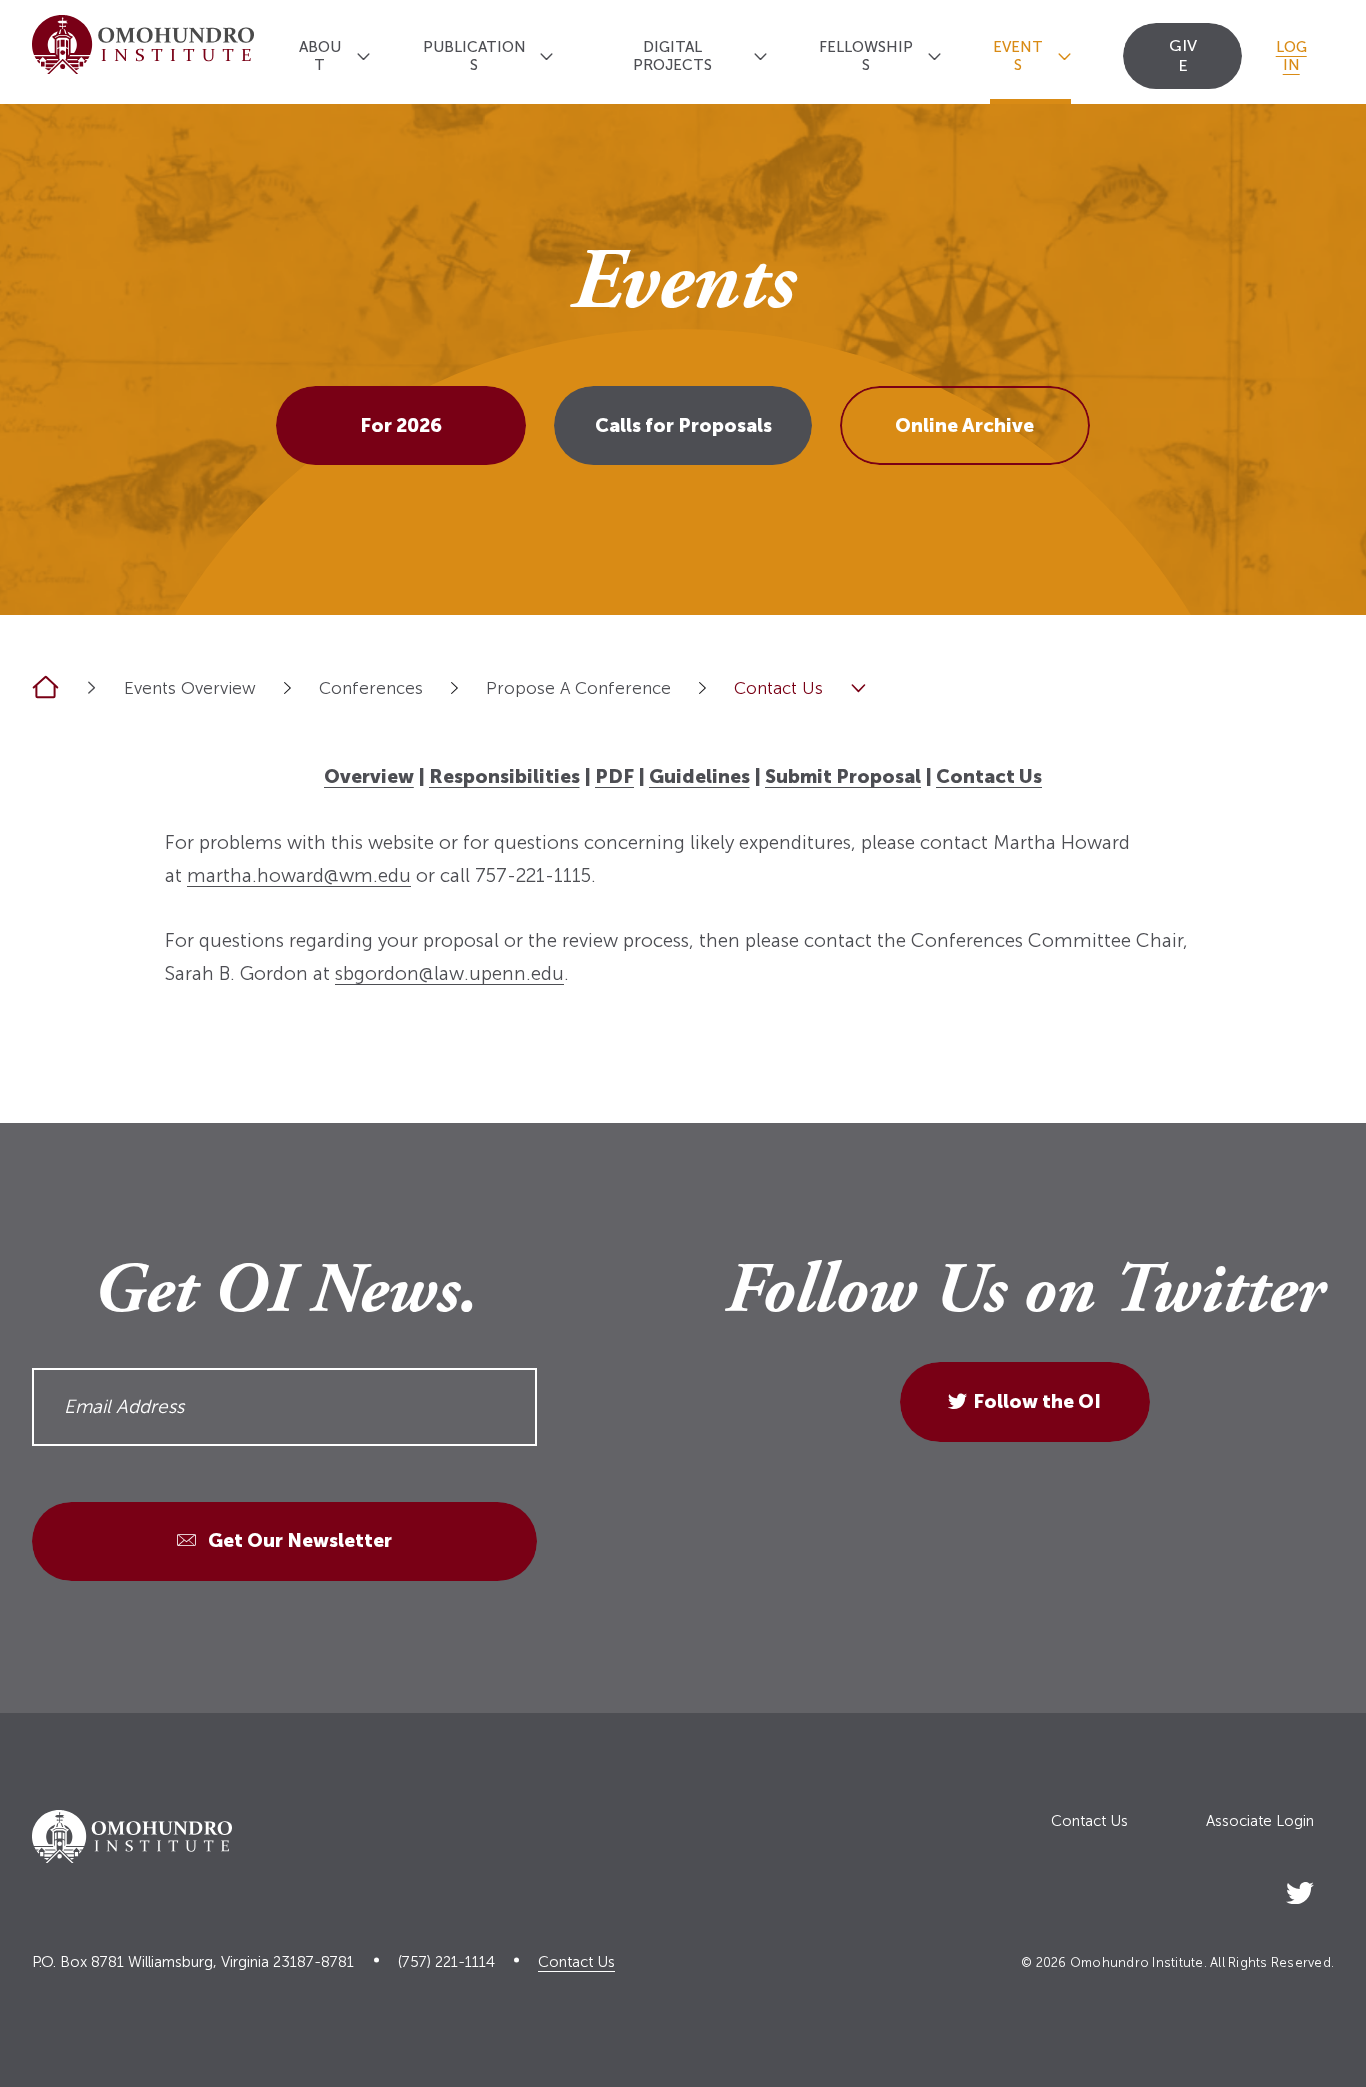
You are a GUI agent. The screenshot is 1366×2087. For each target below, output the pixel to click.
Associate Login (1260, 1821)
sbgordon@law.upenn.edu (449, 973)
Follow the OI (1037, 1401)
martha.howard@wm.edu (299, 875)
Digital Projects (672, 56)
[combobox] (287, 687)
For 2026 (401, 425)
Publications (474, 56)
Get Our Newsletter (298, 1540)
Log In (1291, 56)
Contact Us (989, 776)
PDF (614, 776)
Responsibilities (504, 776)
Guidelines (699, 776)
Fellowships (866, 56)
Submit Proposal (843, 776)
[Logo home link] (143, 52)
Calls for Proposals (683, 425)
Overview (369, 776)
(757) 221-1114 (446, 1962)
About (320, 56)
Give (1183, 55)
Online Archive (964, 425)
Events (1018, 56)
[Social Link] (1300, 1889)
